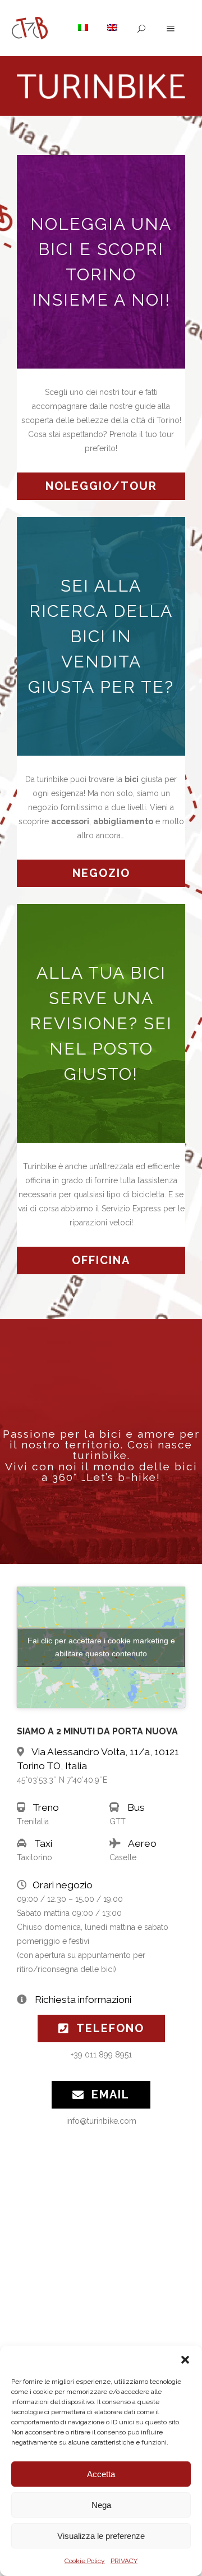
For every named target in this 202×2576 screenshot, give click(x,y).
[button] (185, 2360)
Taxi (43, 1843)
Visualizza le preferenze (101, 2536)
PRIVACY (124, 2561)
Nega (101, 2505)
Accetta (101, 2474)
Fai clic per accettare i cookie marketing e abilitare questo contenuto (101, 1647)
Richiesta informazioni (83, 2000)
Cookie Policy (85, 2561)
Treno (46, 1807)
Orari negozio (63, 1885)
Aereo (142, 1843)
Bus (136, 1807)
